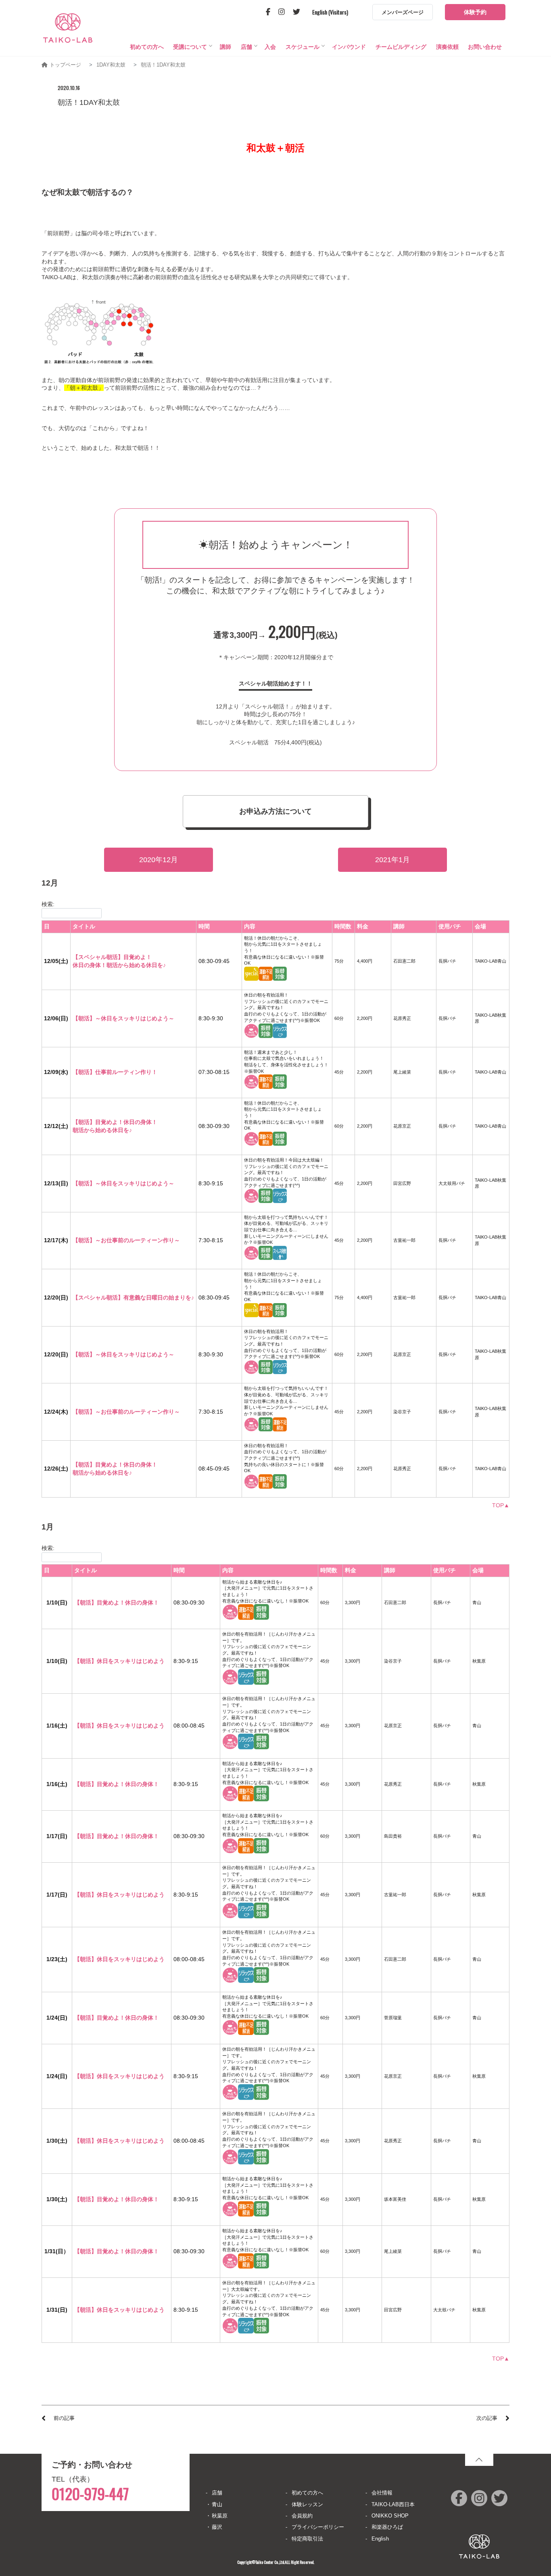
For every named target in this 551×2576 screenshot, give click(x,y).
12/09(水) (56, 1072)
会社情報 (382, 2493)
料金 (363, 926)
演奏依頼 (447, 47)
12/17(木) (56, 1240)
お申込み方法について (275, 811)
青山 (217, 2504)
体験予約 (475, 12)
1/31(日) (57, 2310)
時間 (204, 926)
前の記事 (64, 2418)
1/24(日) (57, 2018)
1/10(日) (57, 1602)
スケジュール (303, 47)
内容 (250, 926)
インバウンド (349, 47)
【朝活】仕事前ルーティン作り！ (115, 1072)
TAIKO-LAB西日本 (393, 2504)
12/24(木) (56, 1412)
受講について (190, 47)
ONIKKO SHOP (390, 2516)
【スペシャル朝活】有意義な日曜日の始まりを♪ (133, 1297)
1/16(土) (57, 1726)
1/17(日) (57, 1836)
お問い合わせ (485, 47)
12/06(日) (56, 1018)
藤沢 (217, 2527)
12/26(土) (56, 1469)
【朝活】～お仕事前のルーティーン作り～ (126, 1240)
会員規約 (302, 2516)
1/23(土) (57, 1959)
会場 (480, 926)
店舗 (246, 47)
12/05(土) (56, 961)
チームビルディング (401, 47)
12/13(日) (56, 1183)
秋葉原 (220, 2516)
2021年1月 (392, 860)
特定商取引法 (307, 2539)
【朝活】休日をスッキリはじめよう (119, 1661)
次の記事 (487, 2418)
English (380, 2539)
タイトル (84, 926)
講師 (225, 47)
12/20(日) (56, 1297)
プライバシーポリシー (318, 2527)
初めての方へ (147, 47)
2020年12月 (159, 860)
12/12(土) (56, 1126)
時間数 (343, 926)
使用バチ (450, 926)
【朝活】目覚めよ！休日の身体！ (117, 1602)
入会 (270, 47)
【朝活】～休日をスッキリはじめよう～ (123, 1018)
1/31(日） (57, 2251)
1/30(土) (57, 2141)
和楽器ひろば (387, 2527)
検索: (48, 904)
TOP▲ (501, 1505)
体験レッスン (307, 2504)
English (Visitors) (330, 12)
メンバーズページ (403, 12)
